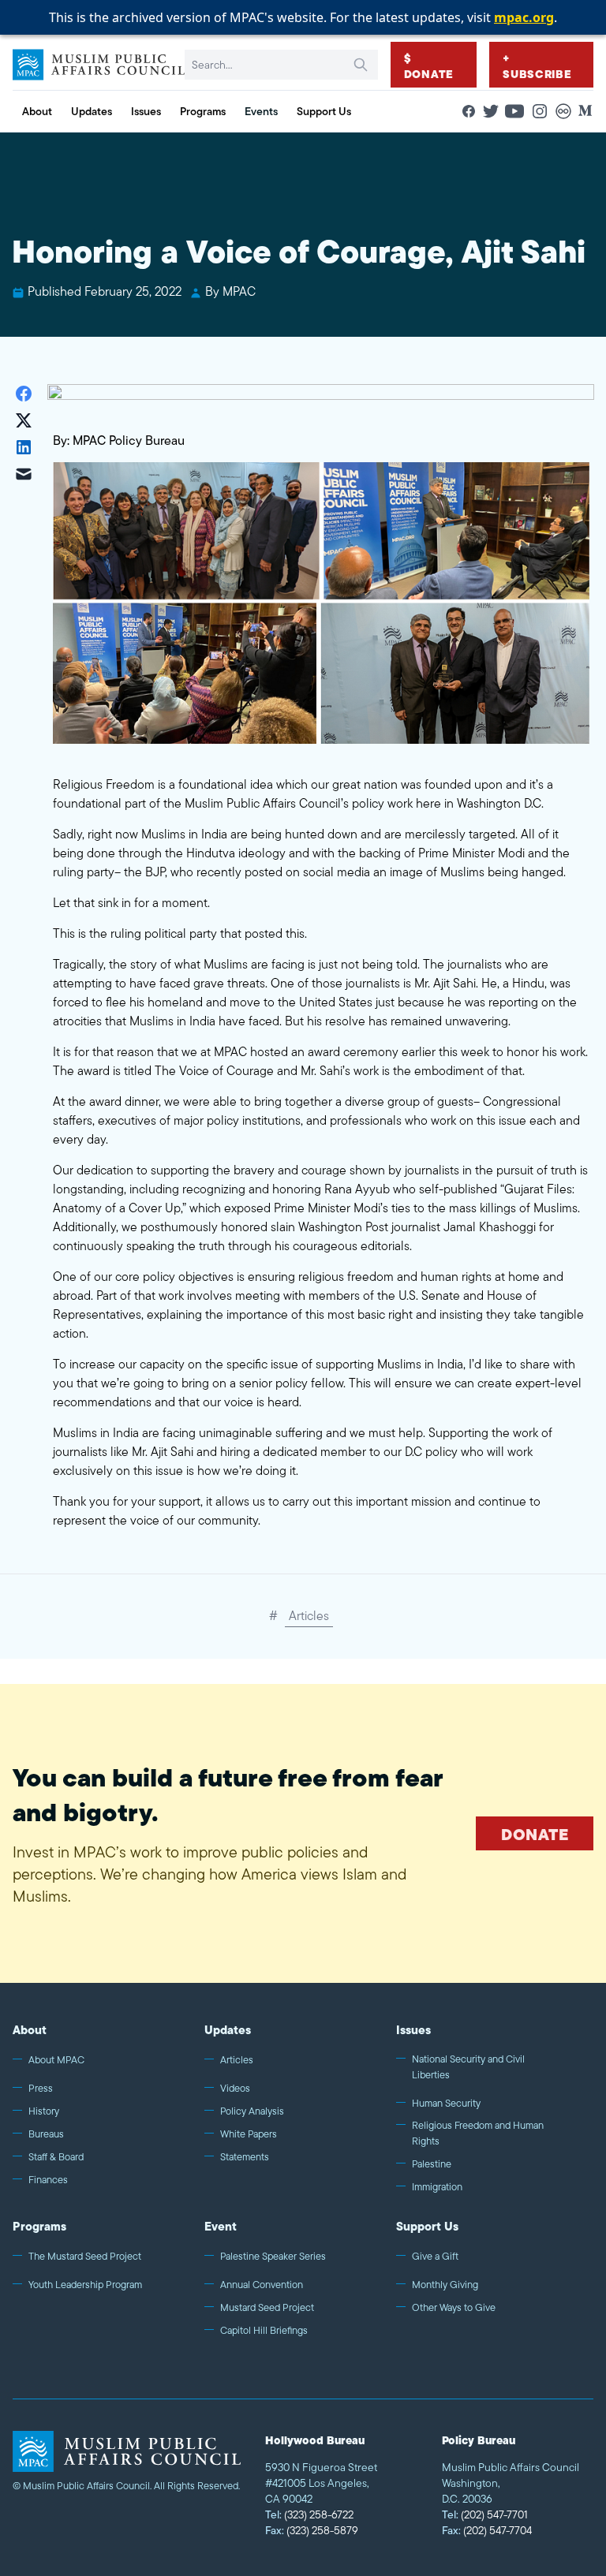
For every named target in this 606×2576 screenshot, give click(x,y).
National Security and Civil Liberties (468, 2067)
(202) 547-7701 (485, 2514)
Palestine (432, 2164)
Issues (413, 2030)
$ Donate (429, 66)
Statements (245, 2157)
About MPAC (56, 2060)
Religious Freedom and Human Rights (478, 2133)
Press (41, 2088)
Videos (235, 2088)
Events (261, 111)
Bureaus (46, 2134)
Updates (228, 2030)
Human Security (446, 2103)
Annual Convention (262, 2285)
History (44, 2111)
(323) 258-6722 (309, 2514)
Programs (39, 2226)
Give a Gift (435, 2256)
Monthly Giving (445, 2285)
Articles (309, 1616)
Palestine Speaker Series (273, 2256)
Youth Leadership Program (85, 2285)
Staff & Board (56, 2157)
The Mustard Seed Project (85, 2256)
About (30, 2030)
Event (221, 2226)
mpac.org (524, 17)
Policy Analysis (252, 2111)
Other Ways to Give (454, 2307)
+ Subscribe (537, 66)
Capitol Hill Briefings (264, 2330)
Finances (48, 2180)
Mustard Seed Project (267, 2307)
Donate (535, 1834)
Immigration (437, 2187)
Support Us (427, 2226)
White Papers (249, 2134)
